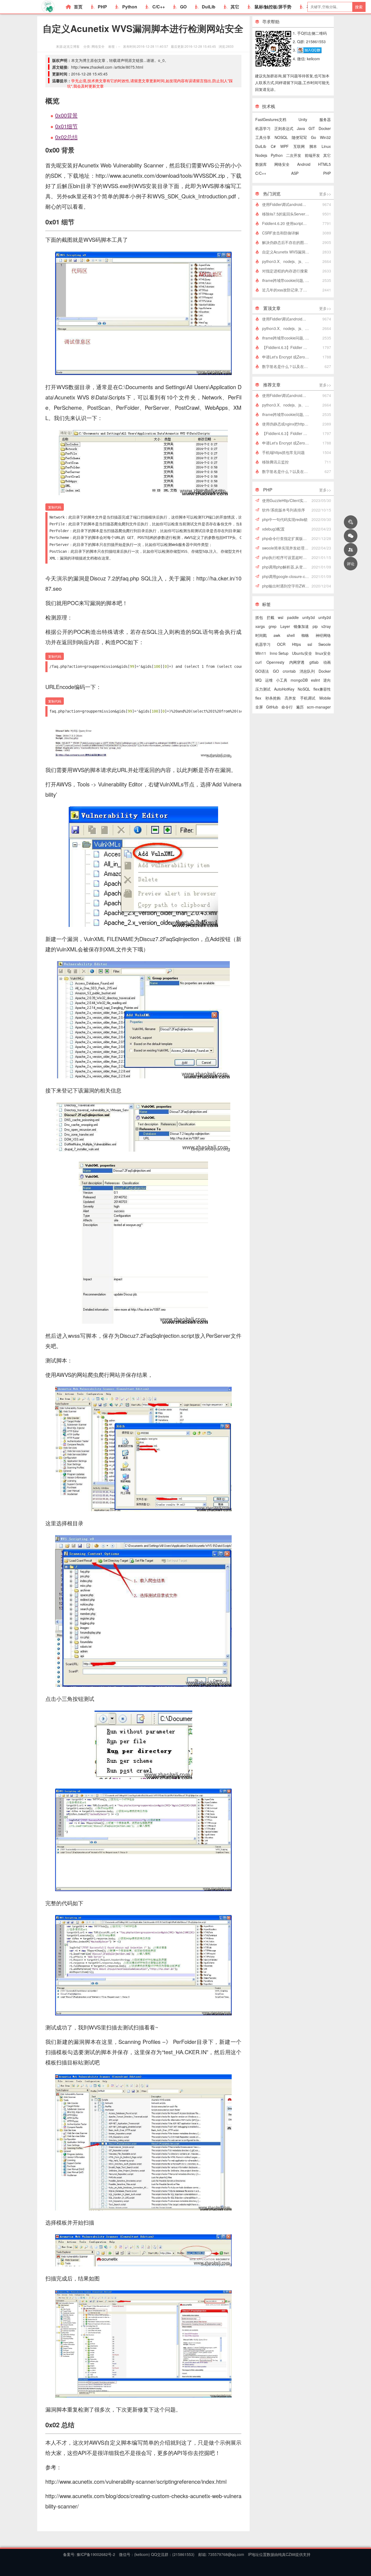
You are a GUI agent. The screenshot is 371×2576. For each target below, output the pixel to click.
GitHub (272, 707)
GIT (312, 128)
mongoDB (299, 680)
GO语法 (262, 671)
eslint (315, 680)
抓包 (259, 617)
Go (314, 137)
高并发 (290, 698)
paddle (293, 617)
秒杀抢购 (273, 698)
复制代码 (55, 507)
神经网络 (323, 635)
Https (296, 644)
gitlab (314, 662)
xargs (260, 626)
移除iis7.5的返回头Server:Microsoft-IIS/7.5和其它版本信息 (287, 214)
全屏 (259, 707)
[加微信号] (351, 536)
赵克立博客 (71, 46)
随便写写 (299, 137)
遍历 (300, 707)
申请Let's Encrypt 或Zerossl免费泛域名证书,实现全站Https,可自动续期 (287, 357)
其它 (235, 7)
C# (273, 146)
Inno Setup (279, 653)
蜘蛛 (305, 635)
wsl (281, 617)
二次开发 (294, 155)
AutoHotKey (284, 689)
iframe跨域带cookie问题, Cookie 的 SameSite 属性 (287, 280)
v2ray (326, 626)
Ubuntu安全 (302, 653)
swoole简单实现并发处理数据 (287, 548)
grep (273, 626)
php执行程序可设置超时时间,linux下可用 (287, 557)
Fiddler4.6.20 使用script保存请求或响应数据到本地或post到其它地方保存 (287, 223)
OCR (281, 644)
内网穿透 (297, 662)
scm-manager (319, 707)
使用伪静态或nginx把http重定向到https (287, 424)
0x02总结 (66, 137)
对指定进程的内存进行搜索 (285, 271)
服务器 (325, 119)
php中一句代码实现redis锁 (285, 519)
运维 (269, 680)
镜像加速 (301, 626)
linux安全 (323, 653)
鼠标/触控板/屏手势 (273, 7)
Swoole (325, 644)
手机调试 (308, 698)
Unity (303, 119)
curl (258, 662)
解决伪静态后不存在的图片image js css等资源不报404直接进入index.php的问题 (287, 242)
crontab (289, 671)
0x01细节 (66, 126)
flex (258, 698)
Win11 (261, 653)
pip (315, 626)
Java (301, 128)
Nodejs (261, 155)
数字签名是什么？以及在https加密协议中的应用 (287, 366)
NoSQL (304, 689)
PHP (102, 7)
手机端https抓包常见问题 (283, 452)
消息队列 (307, 671)
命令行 (287, 707)
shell (291, 635)
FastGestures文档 (271, 119)
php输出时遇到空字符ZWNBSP (287, 586)
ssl (310, 644)
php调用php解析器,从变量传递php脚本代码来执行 (287, 567)
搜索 (359, 7)
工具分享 (263, 137)
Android (304, 164)
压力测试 (263, 689)
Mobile (325, 698)
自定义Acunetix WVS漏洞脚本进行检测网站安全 (287, 252)
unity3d (309, 617)
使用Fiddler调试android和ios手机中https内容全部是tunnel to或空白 (287, 204)
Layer (285, 626)
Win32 (325, 137)
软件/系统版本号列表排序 (284, 510)
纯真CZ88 (287, 2554)
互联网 (299, 146)
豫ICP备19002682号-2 (95, 2554)
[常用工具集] (351, 522)
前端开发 (312, 155)
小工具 (282, 680)
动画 (327, 662)
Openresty (275, 662)
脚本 (313, 146)
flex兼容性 (322, 689)
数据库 (261, 164)
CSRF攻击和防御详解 (281, 233)
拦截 (271, 617)
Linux (326, 146)
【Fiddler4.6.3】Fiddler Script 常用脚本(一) (287, 347)
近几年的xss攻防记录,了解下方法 (287, 290)
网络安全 (98, 46)
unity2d (325, 617)
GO (183, 7)
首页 (78, 7)
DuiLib (209, 7)
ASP (295, 173)
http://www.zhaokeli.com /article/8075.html (107, 67)
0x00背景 (66, 115)
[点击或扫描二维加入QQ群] (309, 50)
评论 (351, 564)
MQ (258, 680)
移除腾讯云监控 (275, 462)
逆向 (327, 680)
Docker (325, 128)
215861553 (183, 2554)
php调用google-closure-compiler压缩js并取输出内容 (287, 576)
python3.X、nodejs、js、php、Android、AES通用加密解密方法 (287, 261)
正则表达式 (284, 128)
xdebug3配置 (273, 529)
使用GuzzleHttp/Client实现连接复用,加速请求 (287, 500)
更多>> (325, 194)
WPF (284, 146)
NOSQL (281, 137)
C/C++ (159, 7)
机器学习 (263, 128)
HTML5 (324, 164)
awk (277, 635)
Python (130, 7)
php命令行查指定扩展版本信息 (287, 538)
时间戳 (261, 635)
